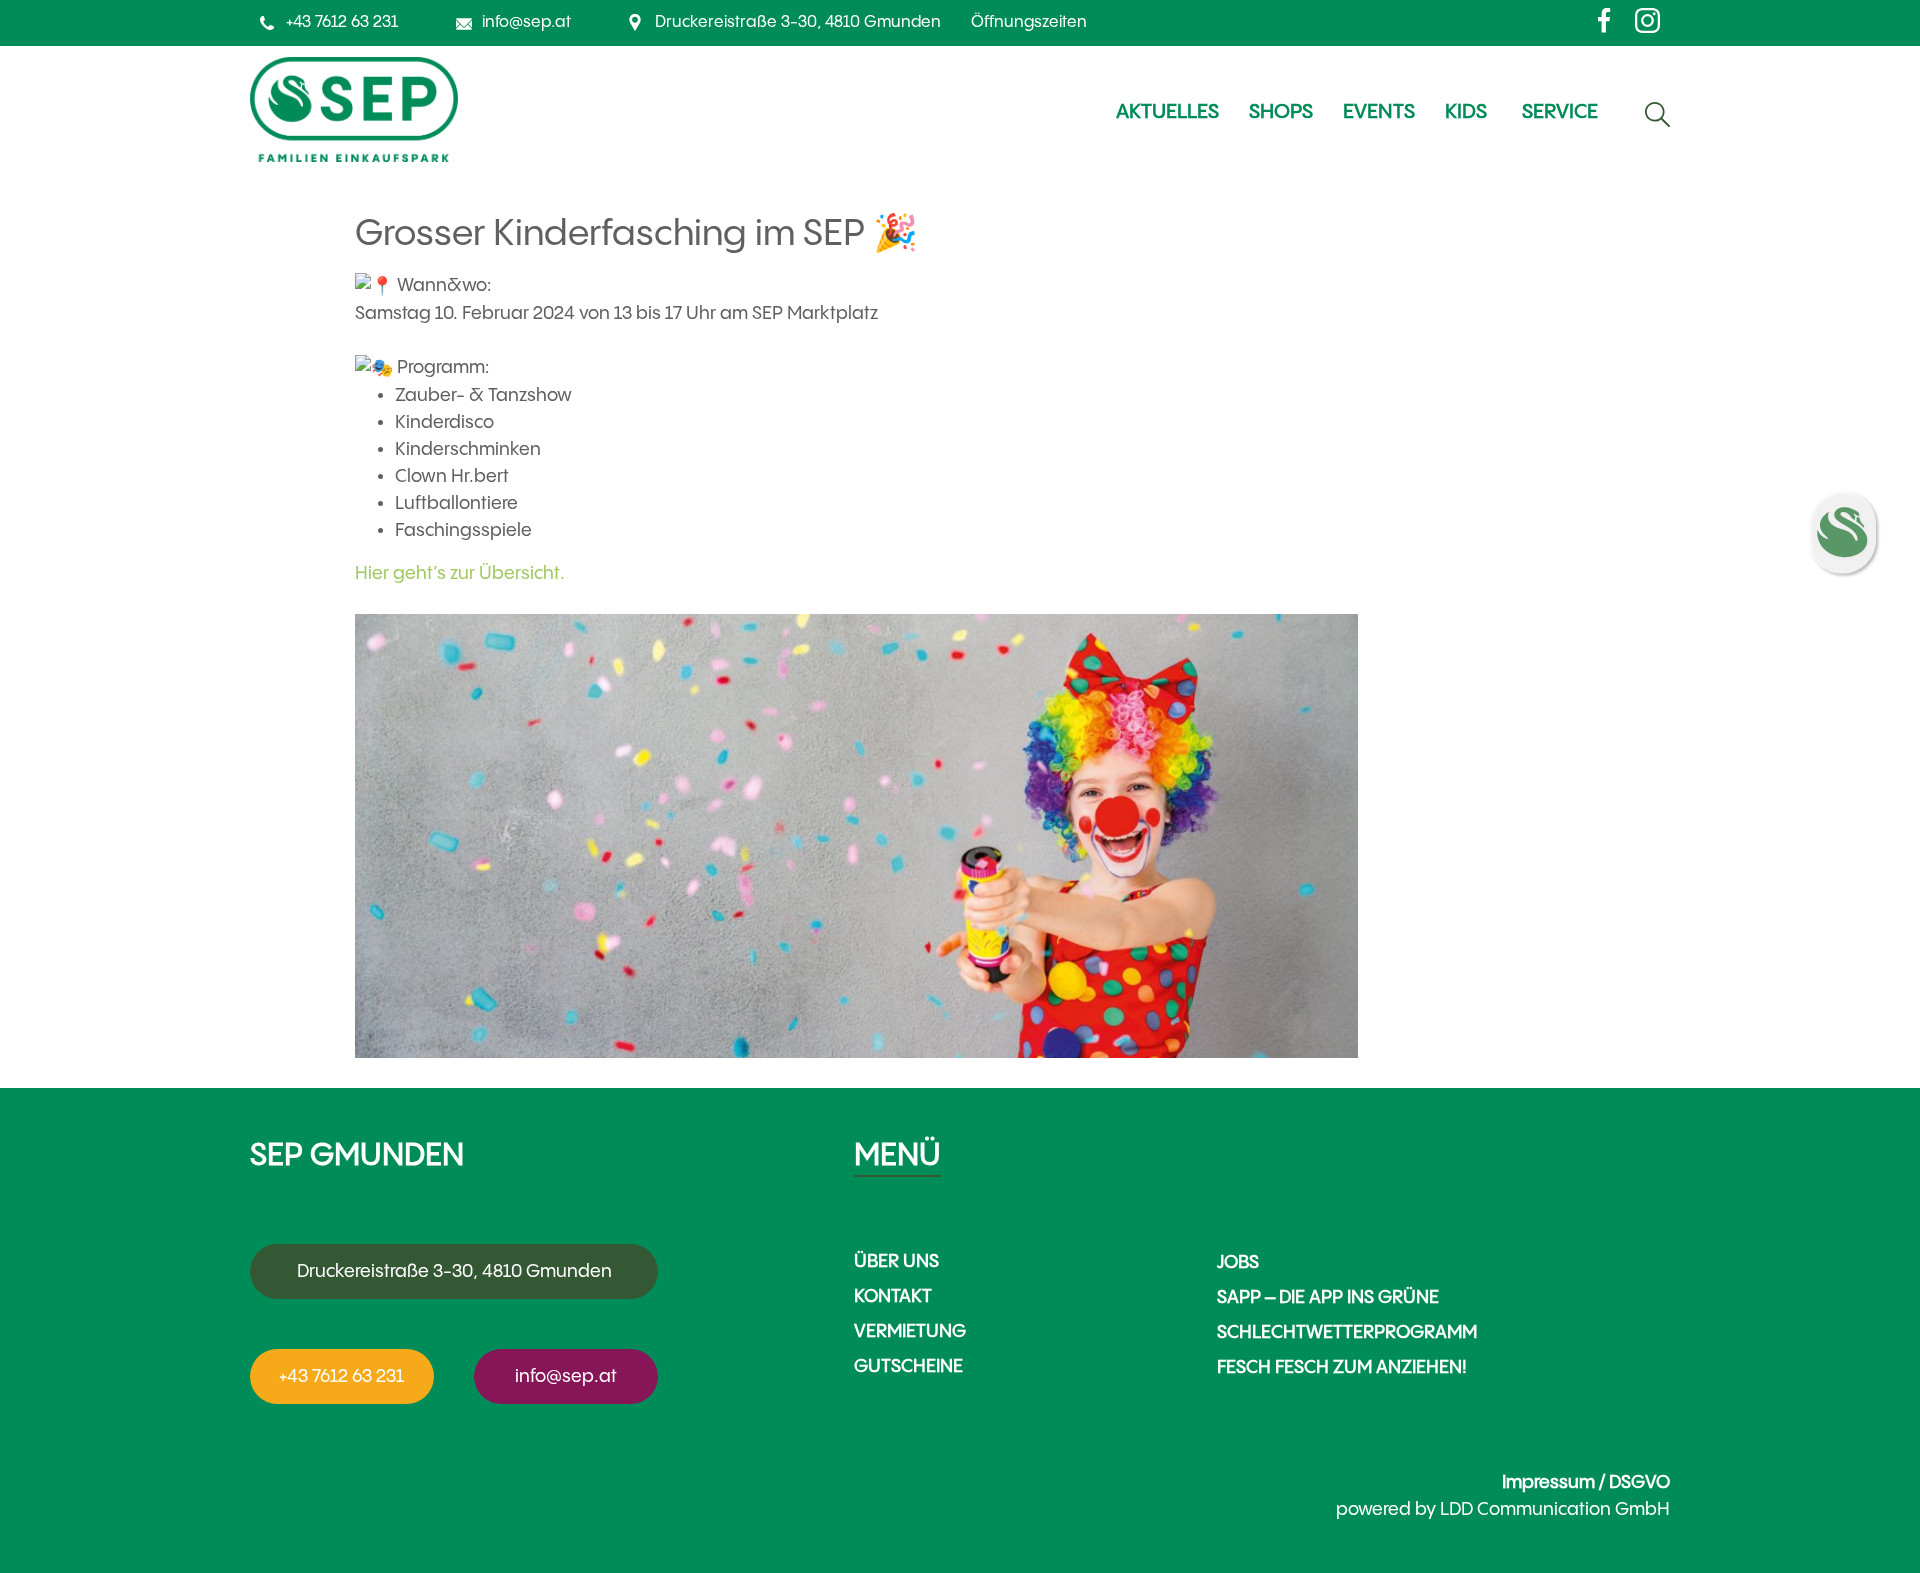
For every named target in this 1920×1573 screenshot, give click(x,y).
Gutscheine (908, 1366)
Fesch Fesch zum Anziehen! (1342, 1367)
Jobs (1238, 1262)
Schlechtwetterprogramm (1347, 1332)
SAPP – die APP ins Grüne (1328, 1297)
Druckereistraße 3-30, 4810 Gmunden (798, 22)
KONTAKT (893, 1296)
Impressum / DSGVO (1586, 1482)
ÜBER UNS (896, 1261)
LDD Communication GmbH (1555, 1509)
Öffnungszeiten (1029, 22)
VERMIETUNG (910, 1331)
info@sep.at (526, 22)
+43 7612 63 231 (342, 22)
